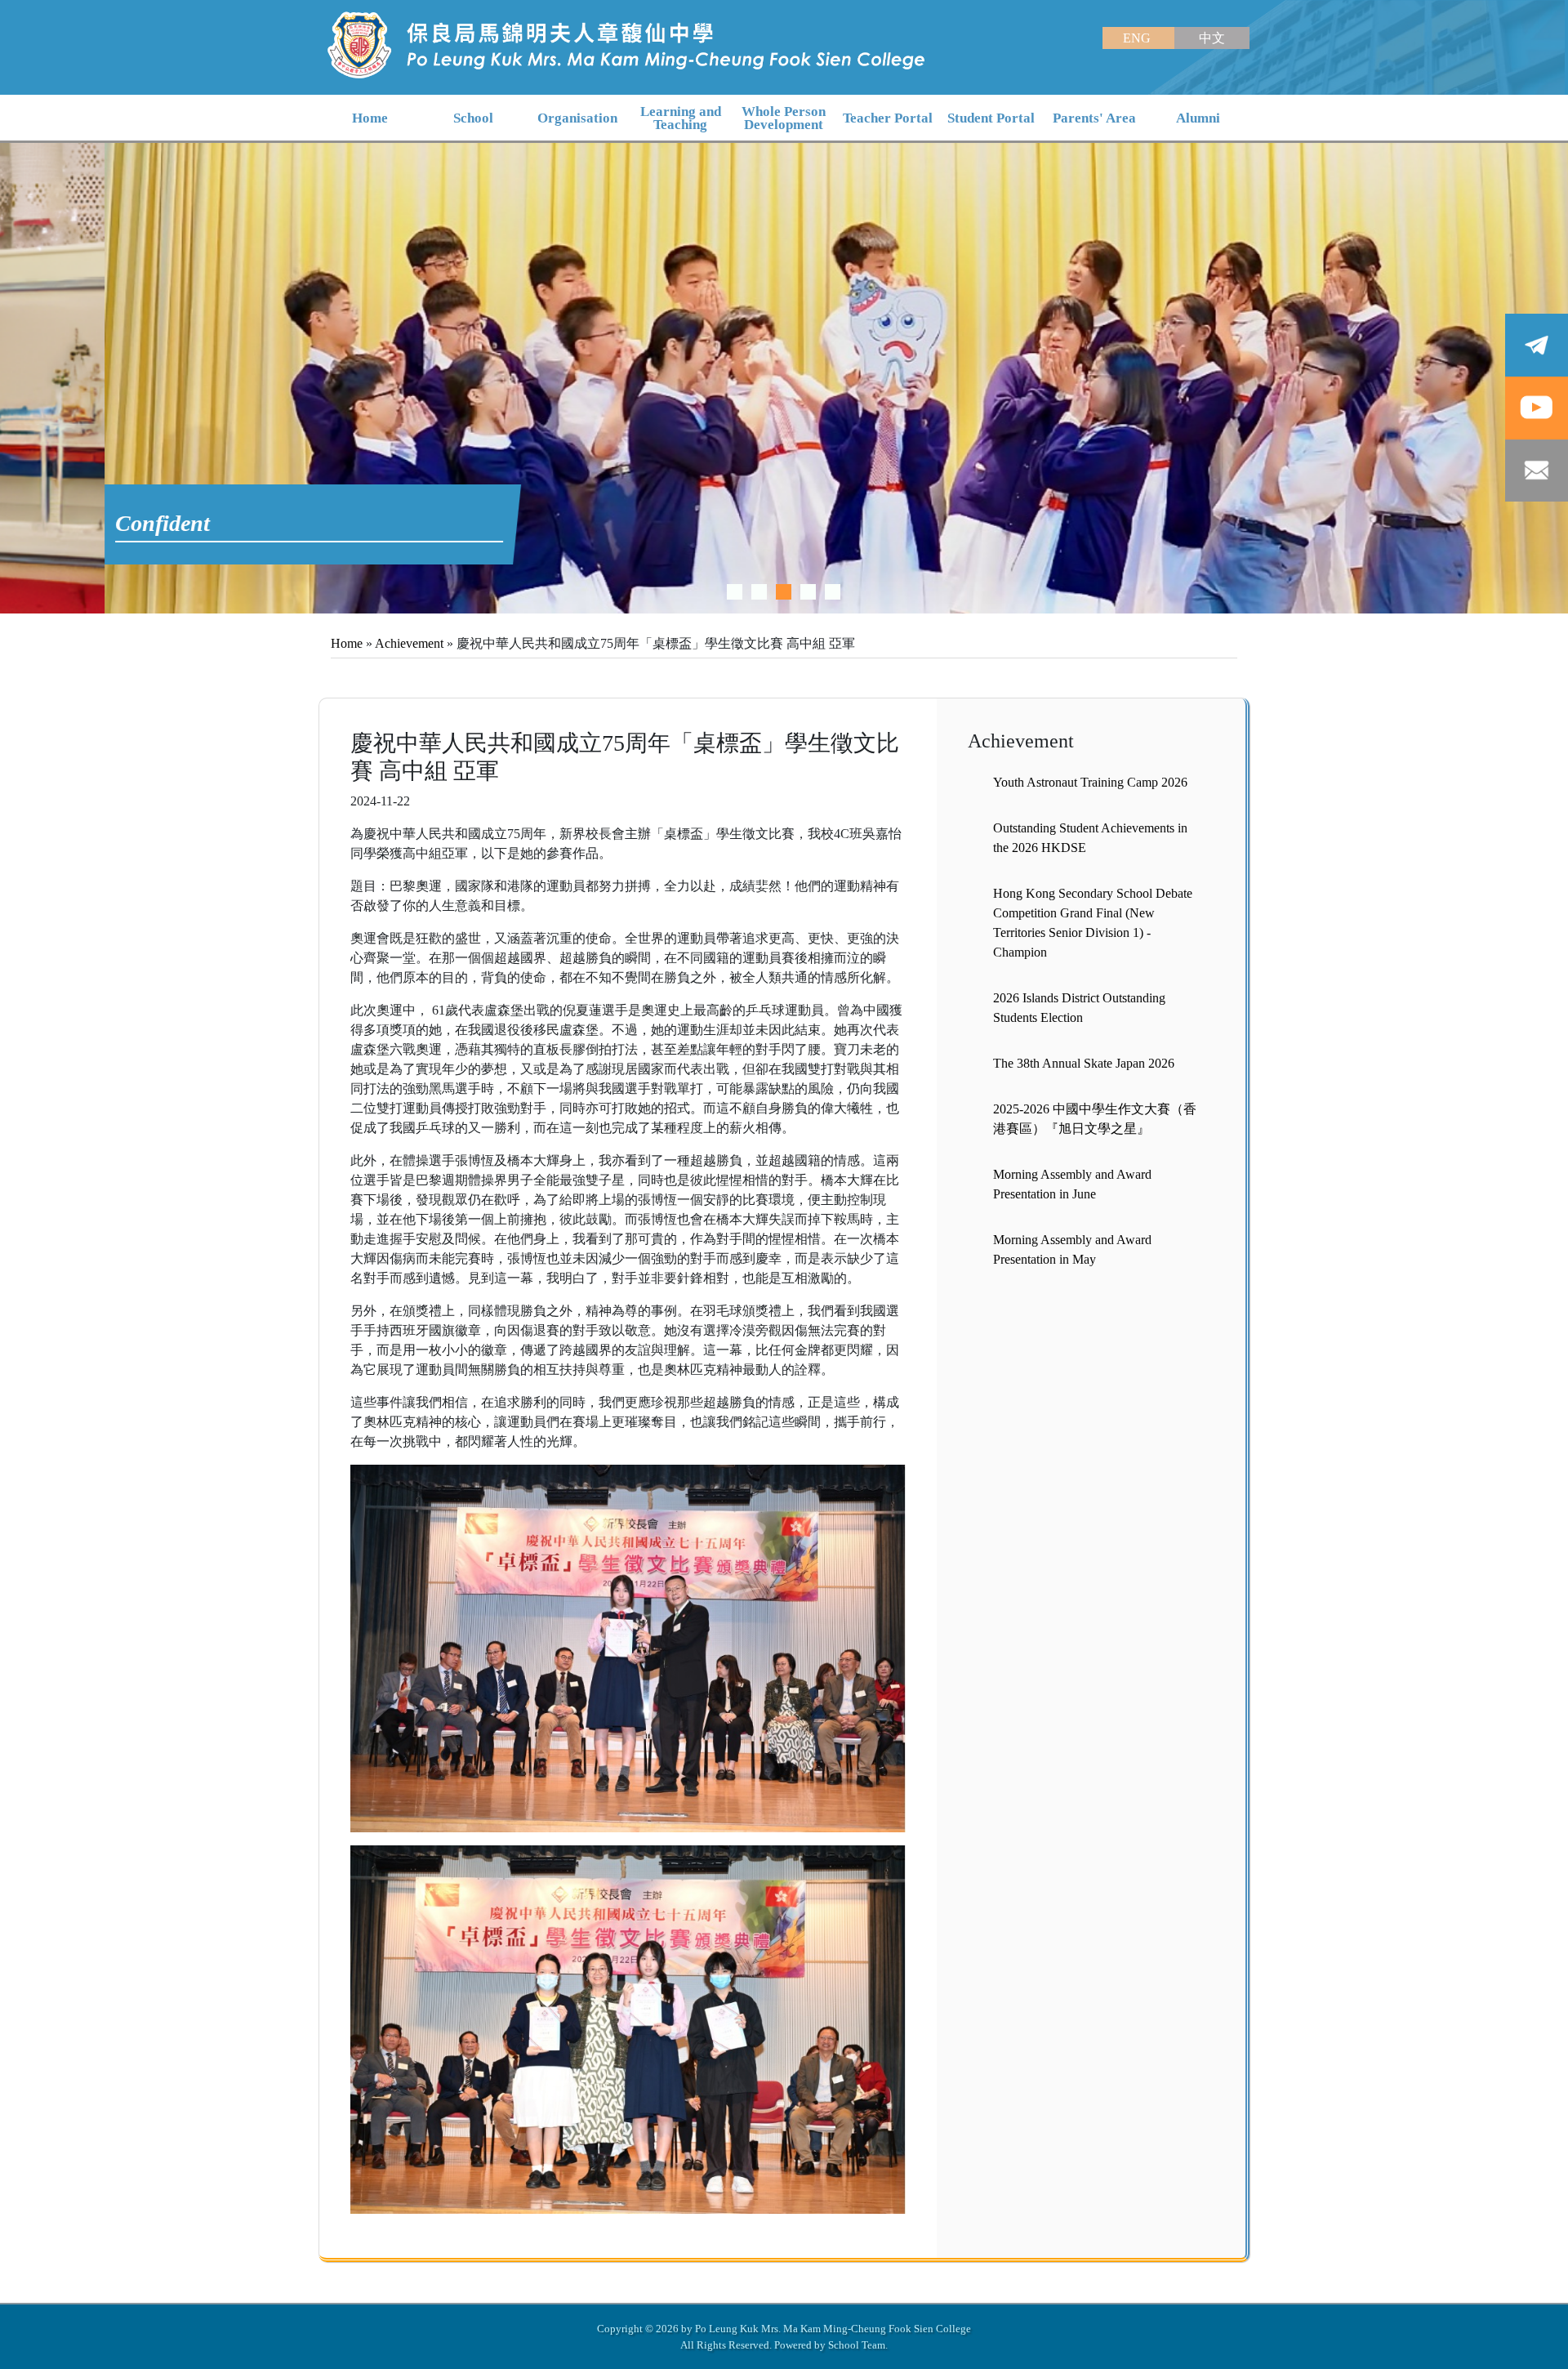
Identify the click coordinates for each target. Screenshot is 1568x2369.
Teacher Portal (888, 118)
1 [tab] (735, 592)
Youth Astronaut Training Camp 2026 (1090, 782)
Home (347, 643)
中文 (1212, 38)
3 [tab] (784, 592)
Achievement (409, 643)
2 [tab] (759, 592)
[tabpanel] (784, 378)
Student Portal (991, 118)
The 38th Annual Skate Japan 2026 (1084, 1063)
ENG (1138, 38)
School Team (857, 2345)
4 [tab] (808, 592)
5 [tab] (833, 592)
